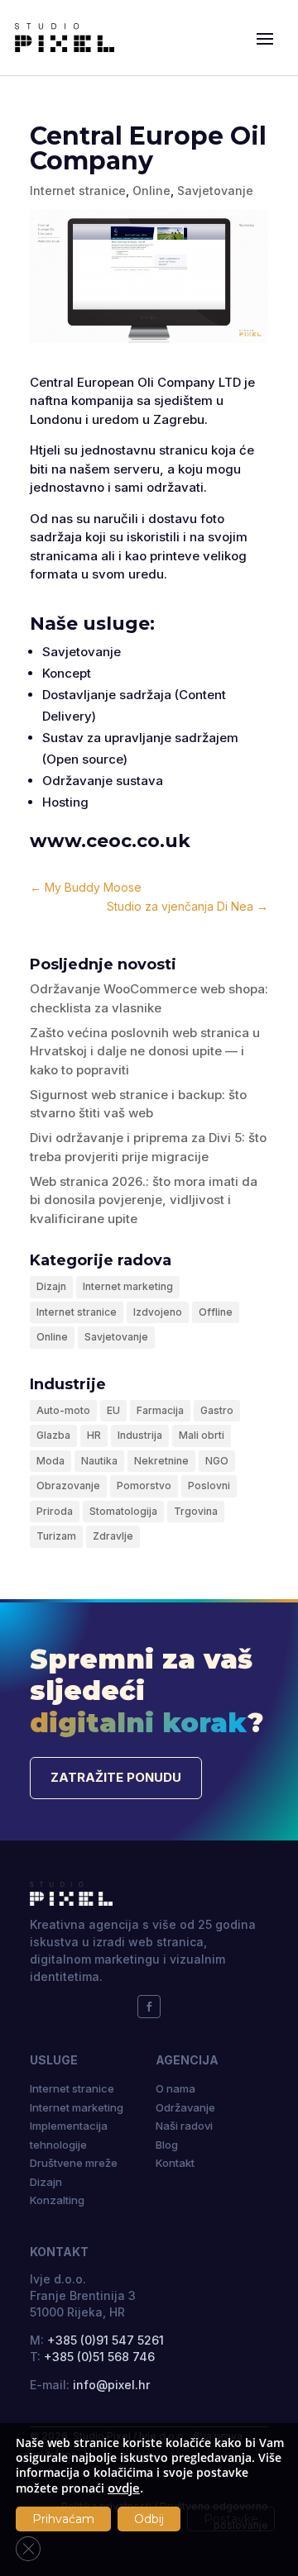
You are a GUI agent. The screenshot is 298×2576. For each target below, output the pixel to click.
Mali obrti (202, 1435)
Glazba (53, 1435)
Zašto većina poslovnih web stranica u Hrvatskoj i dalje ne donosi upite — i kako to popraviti (145, 1051)
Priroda (55, 1511)
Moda (50, 1461)
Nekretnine (161, 1461)
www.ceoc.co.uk (110, 841)
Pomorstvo (144, 1486)
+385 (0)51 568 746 (99, 2357)
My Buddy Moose (86, 887)
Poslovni (209, 1486)
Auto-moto (63, 1410)
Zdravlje (113, 1536)
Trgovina (196, 1511)
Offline (216, 1312)
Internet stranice (78, 190)
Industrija (140, 1435)
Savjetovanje (215, 190)
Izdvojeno (158, 1312)
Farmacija (160, 1410)
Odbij (149, 2519)
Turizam (56, 1536)
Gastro (217, 1410)
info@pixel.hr (111, 2385)
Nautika (99, 1461)
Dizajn (51, 1286)
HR (94, 1435)
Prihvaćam (63, 2519)
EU (113, 1410)
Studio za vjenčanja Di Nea (187, 906)
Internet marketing (128, 1286)
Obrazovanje (68, 1486)
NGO (217, 1461)
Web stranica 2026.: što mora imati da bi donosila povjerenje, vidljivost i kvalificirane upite (144, 1200)
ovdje (124, 2488)
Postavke (231, 2519)
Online (151, 190)
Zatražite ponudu (116, 1777)
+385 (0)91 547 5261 (106, 2340)
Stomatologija (123, 1511)
